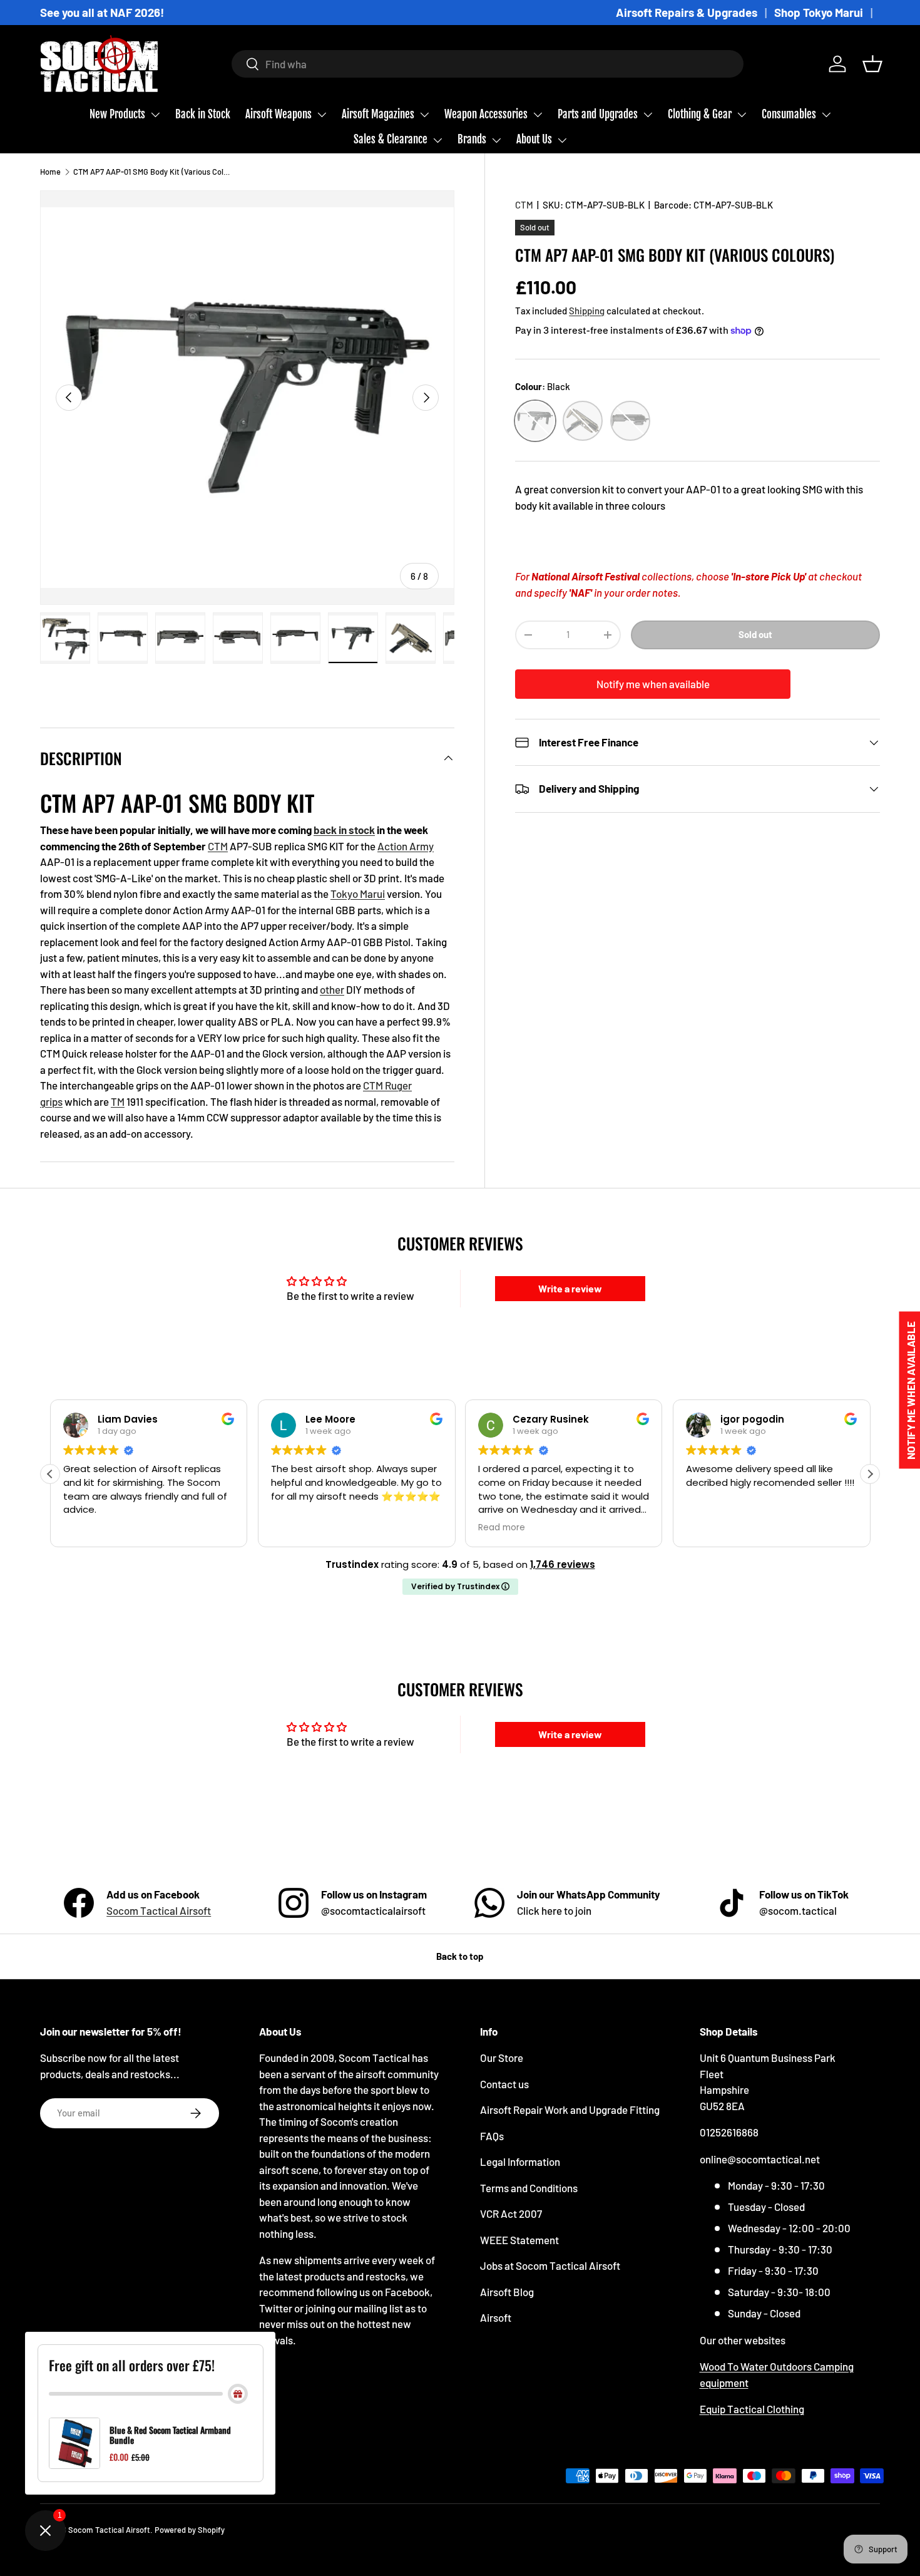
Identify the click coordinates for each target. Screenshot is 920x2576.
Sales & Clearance (391, 139)
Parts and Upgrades (598, 114)
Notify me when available (653, 684)
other (332, 989)
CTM (524, 205)
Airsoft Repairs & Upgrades (687, 12)
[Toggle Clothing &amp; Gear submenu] (742, 115)
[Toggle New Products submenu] (155, 115)
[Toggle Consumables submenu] (826, 115)
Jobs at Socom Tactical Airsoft (550, 2265)
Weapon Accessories (486, 114)
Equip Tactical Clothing (752, 2409)
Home (50, 172)
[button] (872, 64)
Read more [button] (502, 1528)
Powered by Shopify (190, 2530)
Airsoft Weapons (279, 114)
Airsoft (496, 2317)
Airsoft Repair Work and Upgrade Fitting (570, 2110)
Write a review (570, 1288)
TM (118, 1101)
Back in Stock (203, 114)
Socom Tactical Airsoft (159, 1910)
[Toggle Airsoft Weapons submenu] (322, 115)
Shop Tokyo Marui (819, 12)
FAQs (492, 2136)
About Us (534, 139)
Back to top (460, 1956)
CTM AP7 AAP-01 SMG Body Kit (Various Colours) (153, 172)
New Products (117, 114)
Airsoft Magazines (378, 114)
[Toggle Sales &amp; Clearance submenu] (437, 140)
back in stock (344, 830)
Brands (472, 139)
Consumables (789, 114)
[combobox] (488, 64)
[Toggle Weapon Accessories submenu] (538, 115)
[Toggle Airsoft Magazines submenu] (424, 115)
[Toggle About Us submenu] (562, 140)
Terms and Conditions (529, 2188)
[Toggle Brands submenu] (496, 140)
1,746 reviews (563, 1564)
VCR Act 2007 (511, 2213)
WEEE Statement (519, 2240)
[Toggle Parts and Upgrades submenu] (648, 115)
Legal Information (520, 2161)
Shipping (587, 310)
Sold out (755, 634)
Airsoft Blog (507, 2292)
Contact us (504, 2084)
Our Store (502, 2058)
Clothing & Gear (700, 114)
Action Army (406, 846)
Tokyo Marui (358, 894)
